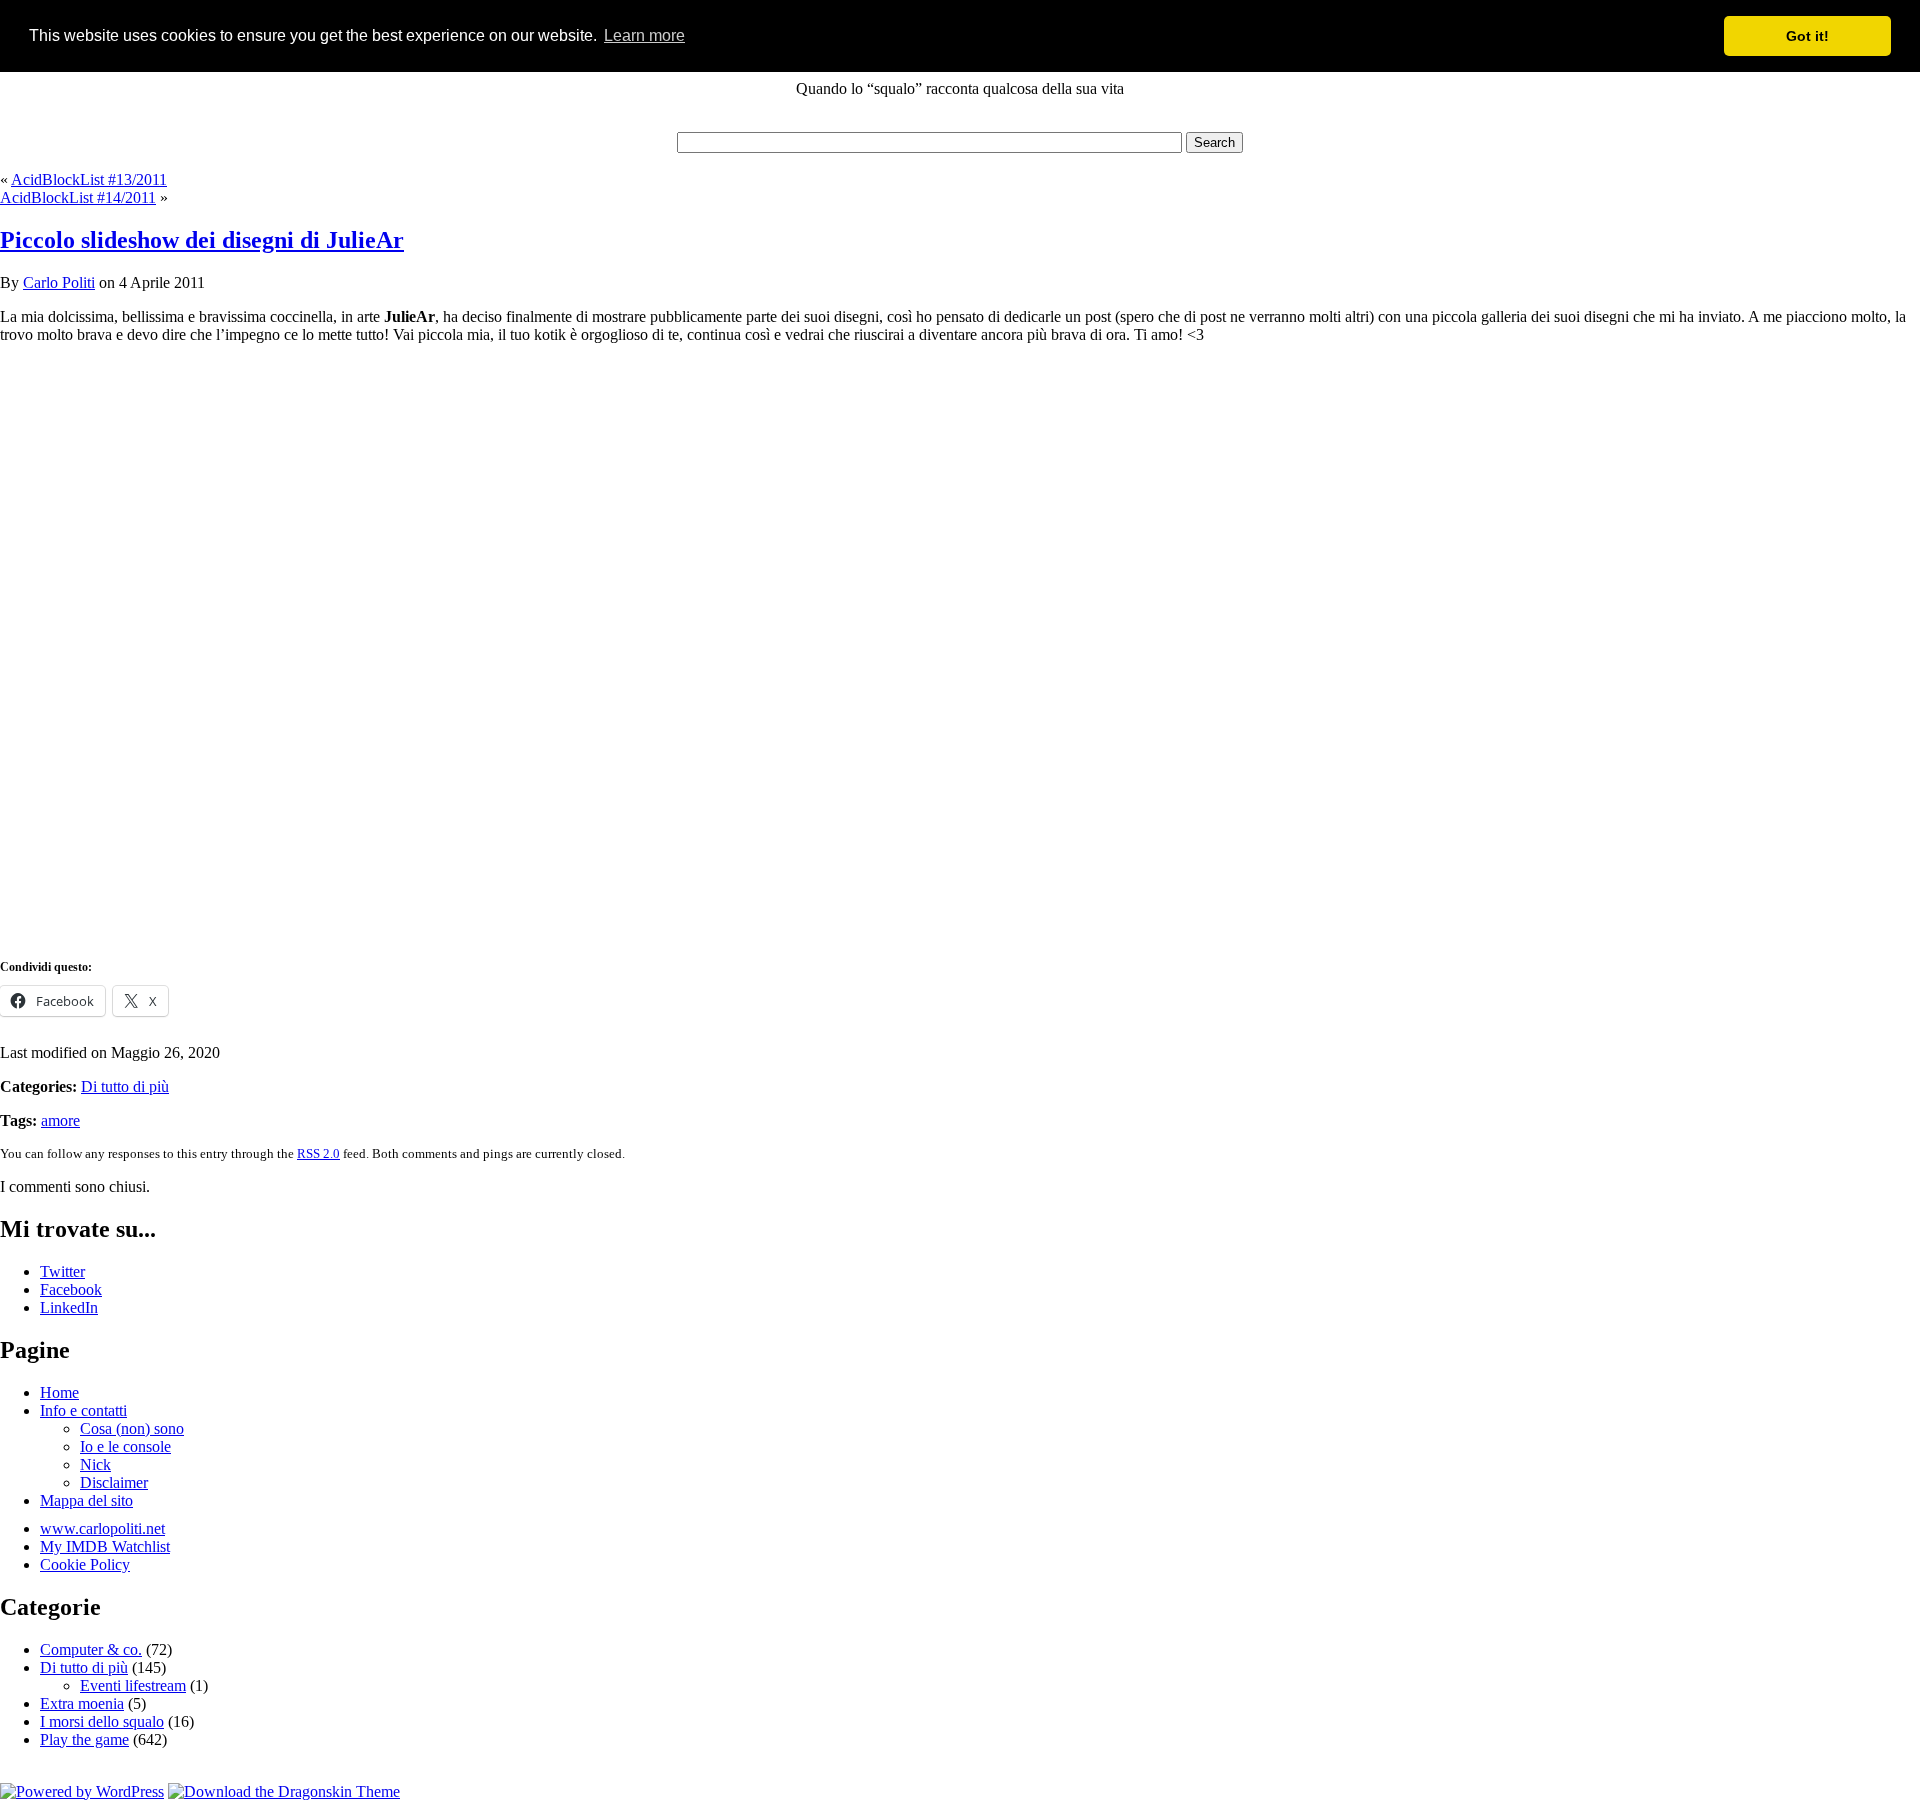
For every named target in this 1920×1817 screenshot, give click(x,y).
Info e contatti (83, 1410)
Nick (95, 1464)
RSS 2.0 (318, 1153)
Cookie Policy (85, 1564)
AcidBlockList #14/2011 (78, 197)
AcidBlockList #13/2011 (89, 179)
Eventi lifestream (133, 1685)
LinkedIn (69, 1307)
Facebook (71, 1289)
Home (59, 1392)
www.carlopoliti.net (102, 1528)
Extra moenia (82, 1703)
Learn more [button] (644, 35)
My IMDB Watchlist (105, 1546)
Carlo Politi (59, 282)
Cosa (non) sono (132, 1428)
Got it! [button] (1807, 36)
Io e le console (125, 1446)
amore (60, 1120)
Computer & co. (91, 1649)
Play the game (84, 1739)
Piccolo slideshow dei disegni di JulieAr (202, 240)
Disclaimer (114, 1482)
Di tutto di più (125, 1086)
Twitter (62, 1271)
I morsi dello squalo (102, 1721)
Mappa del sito (86, 1500)
